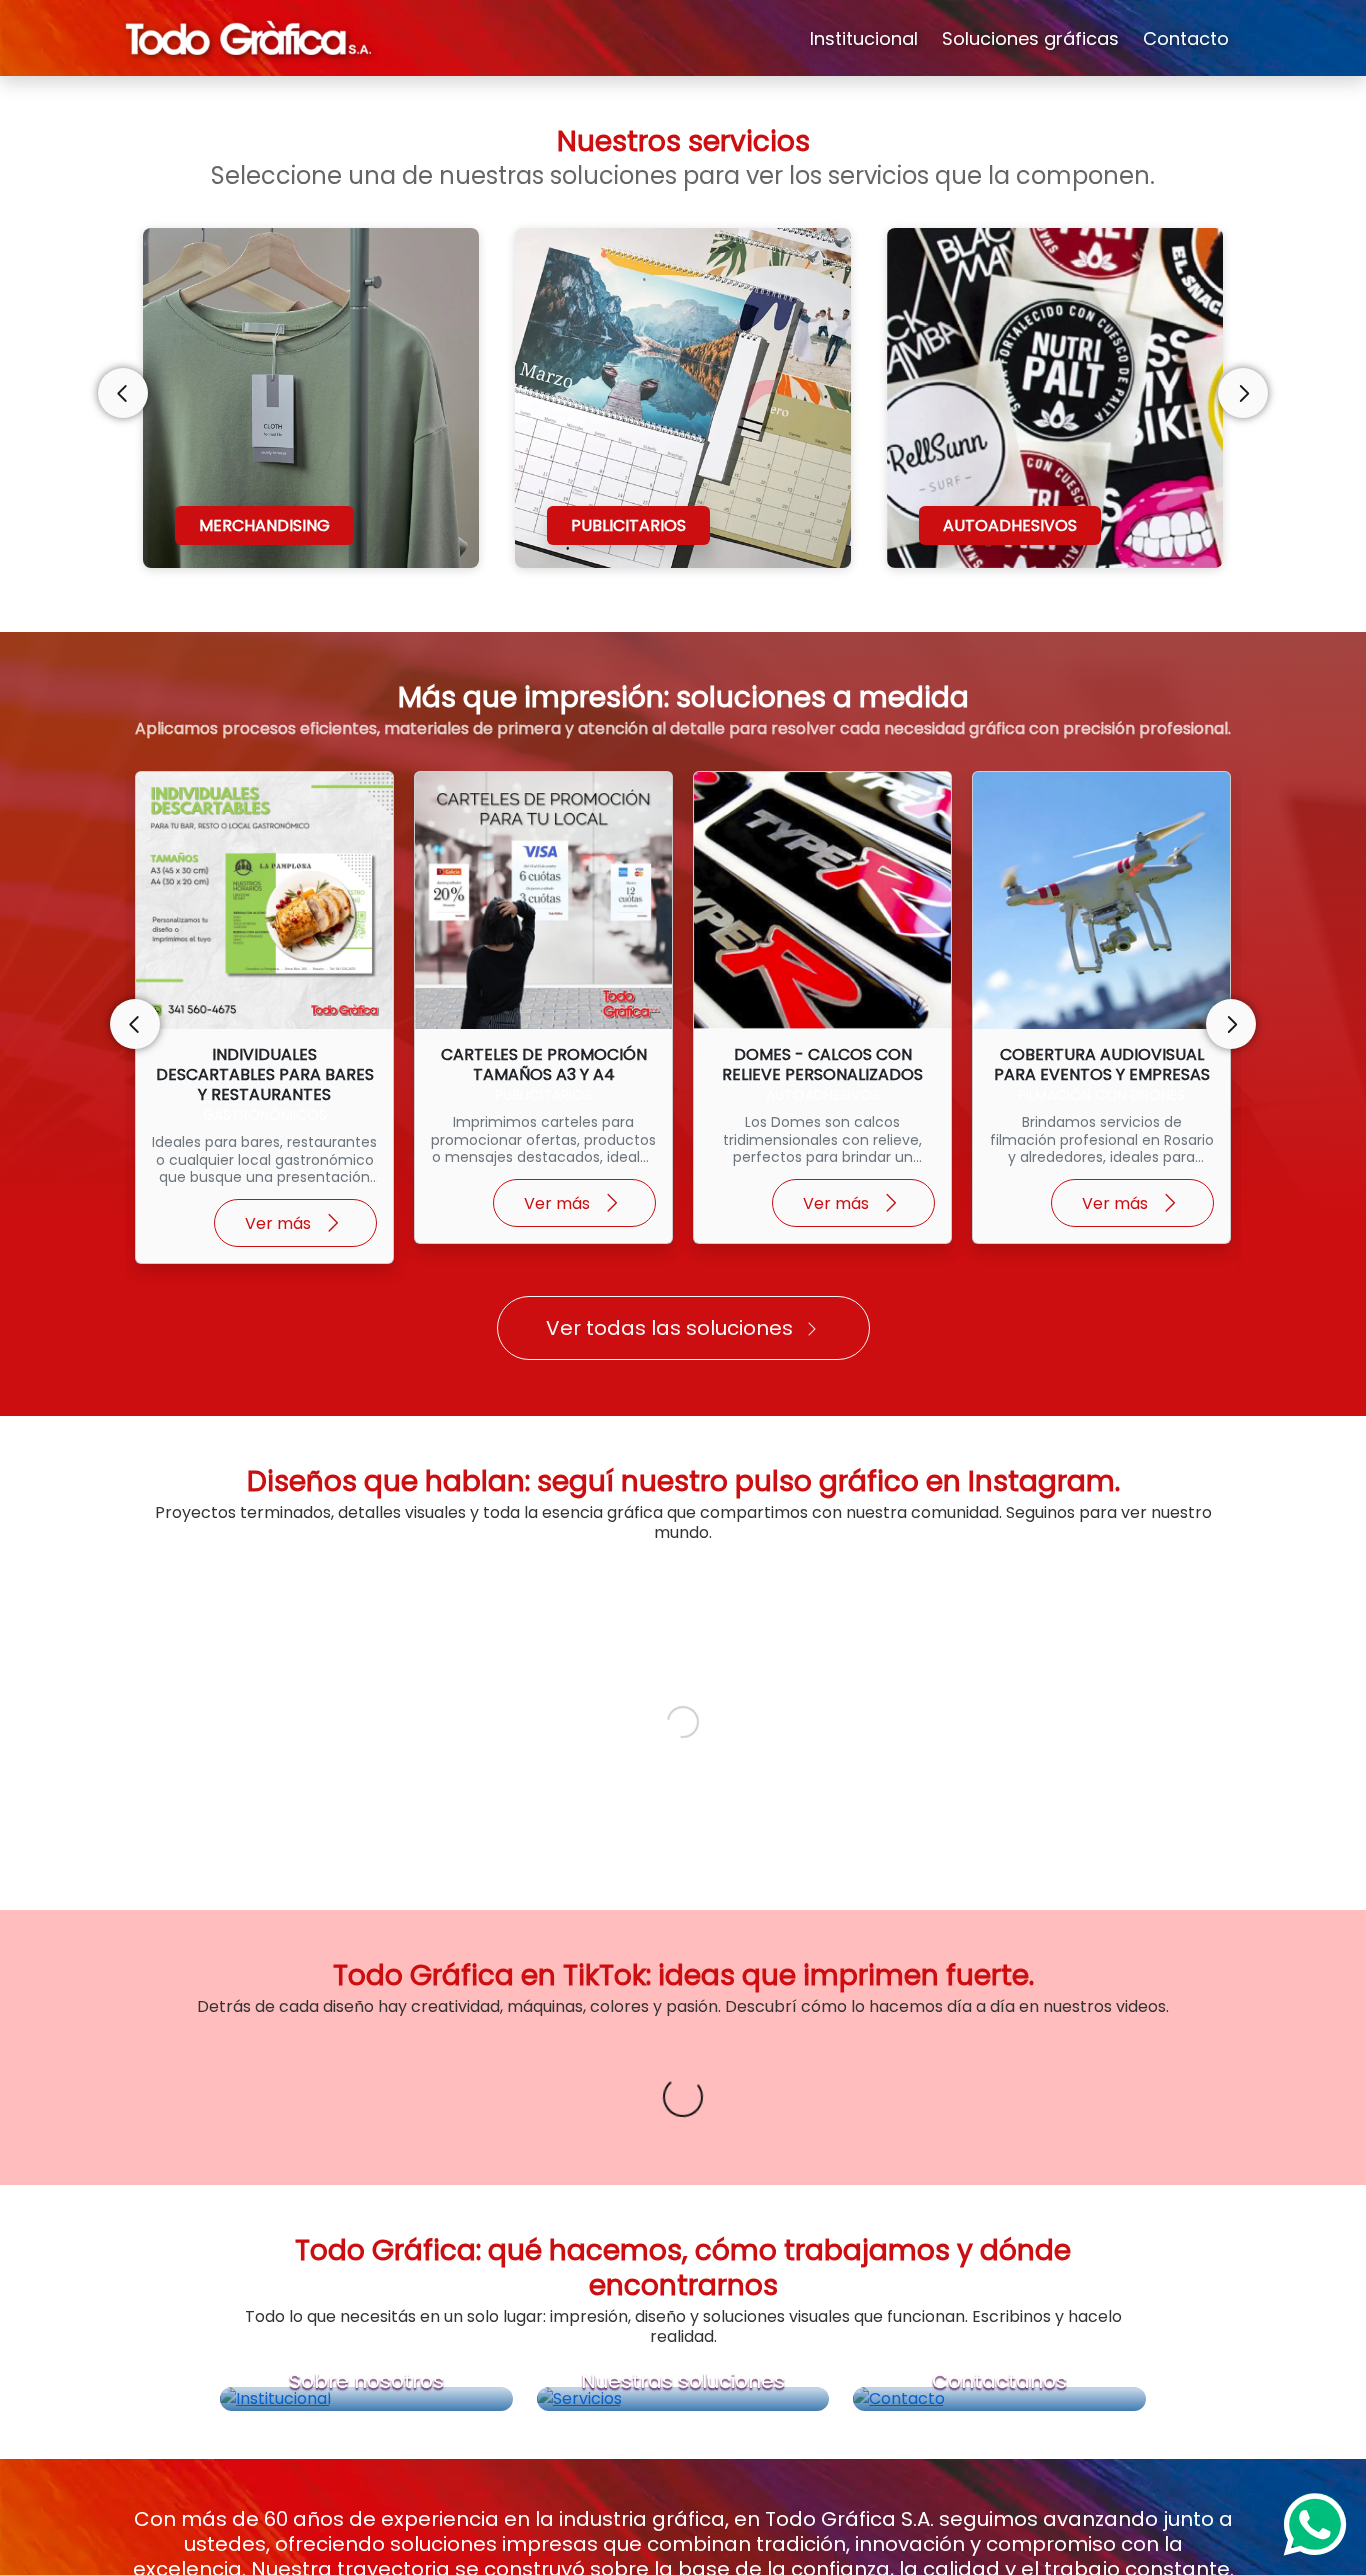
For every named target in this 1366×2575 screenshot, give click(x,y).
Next (1243, 393)
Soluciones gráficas (1030, 38)
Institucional (864, 38)
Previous (123, 393)
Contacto (1186, 38)
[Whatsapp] (1315, 2524)
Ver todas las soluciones (669, 1328)
